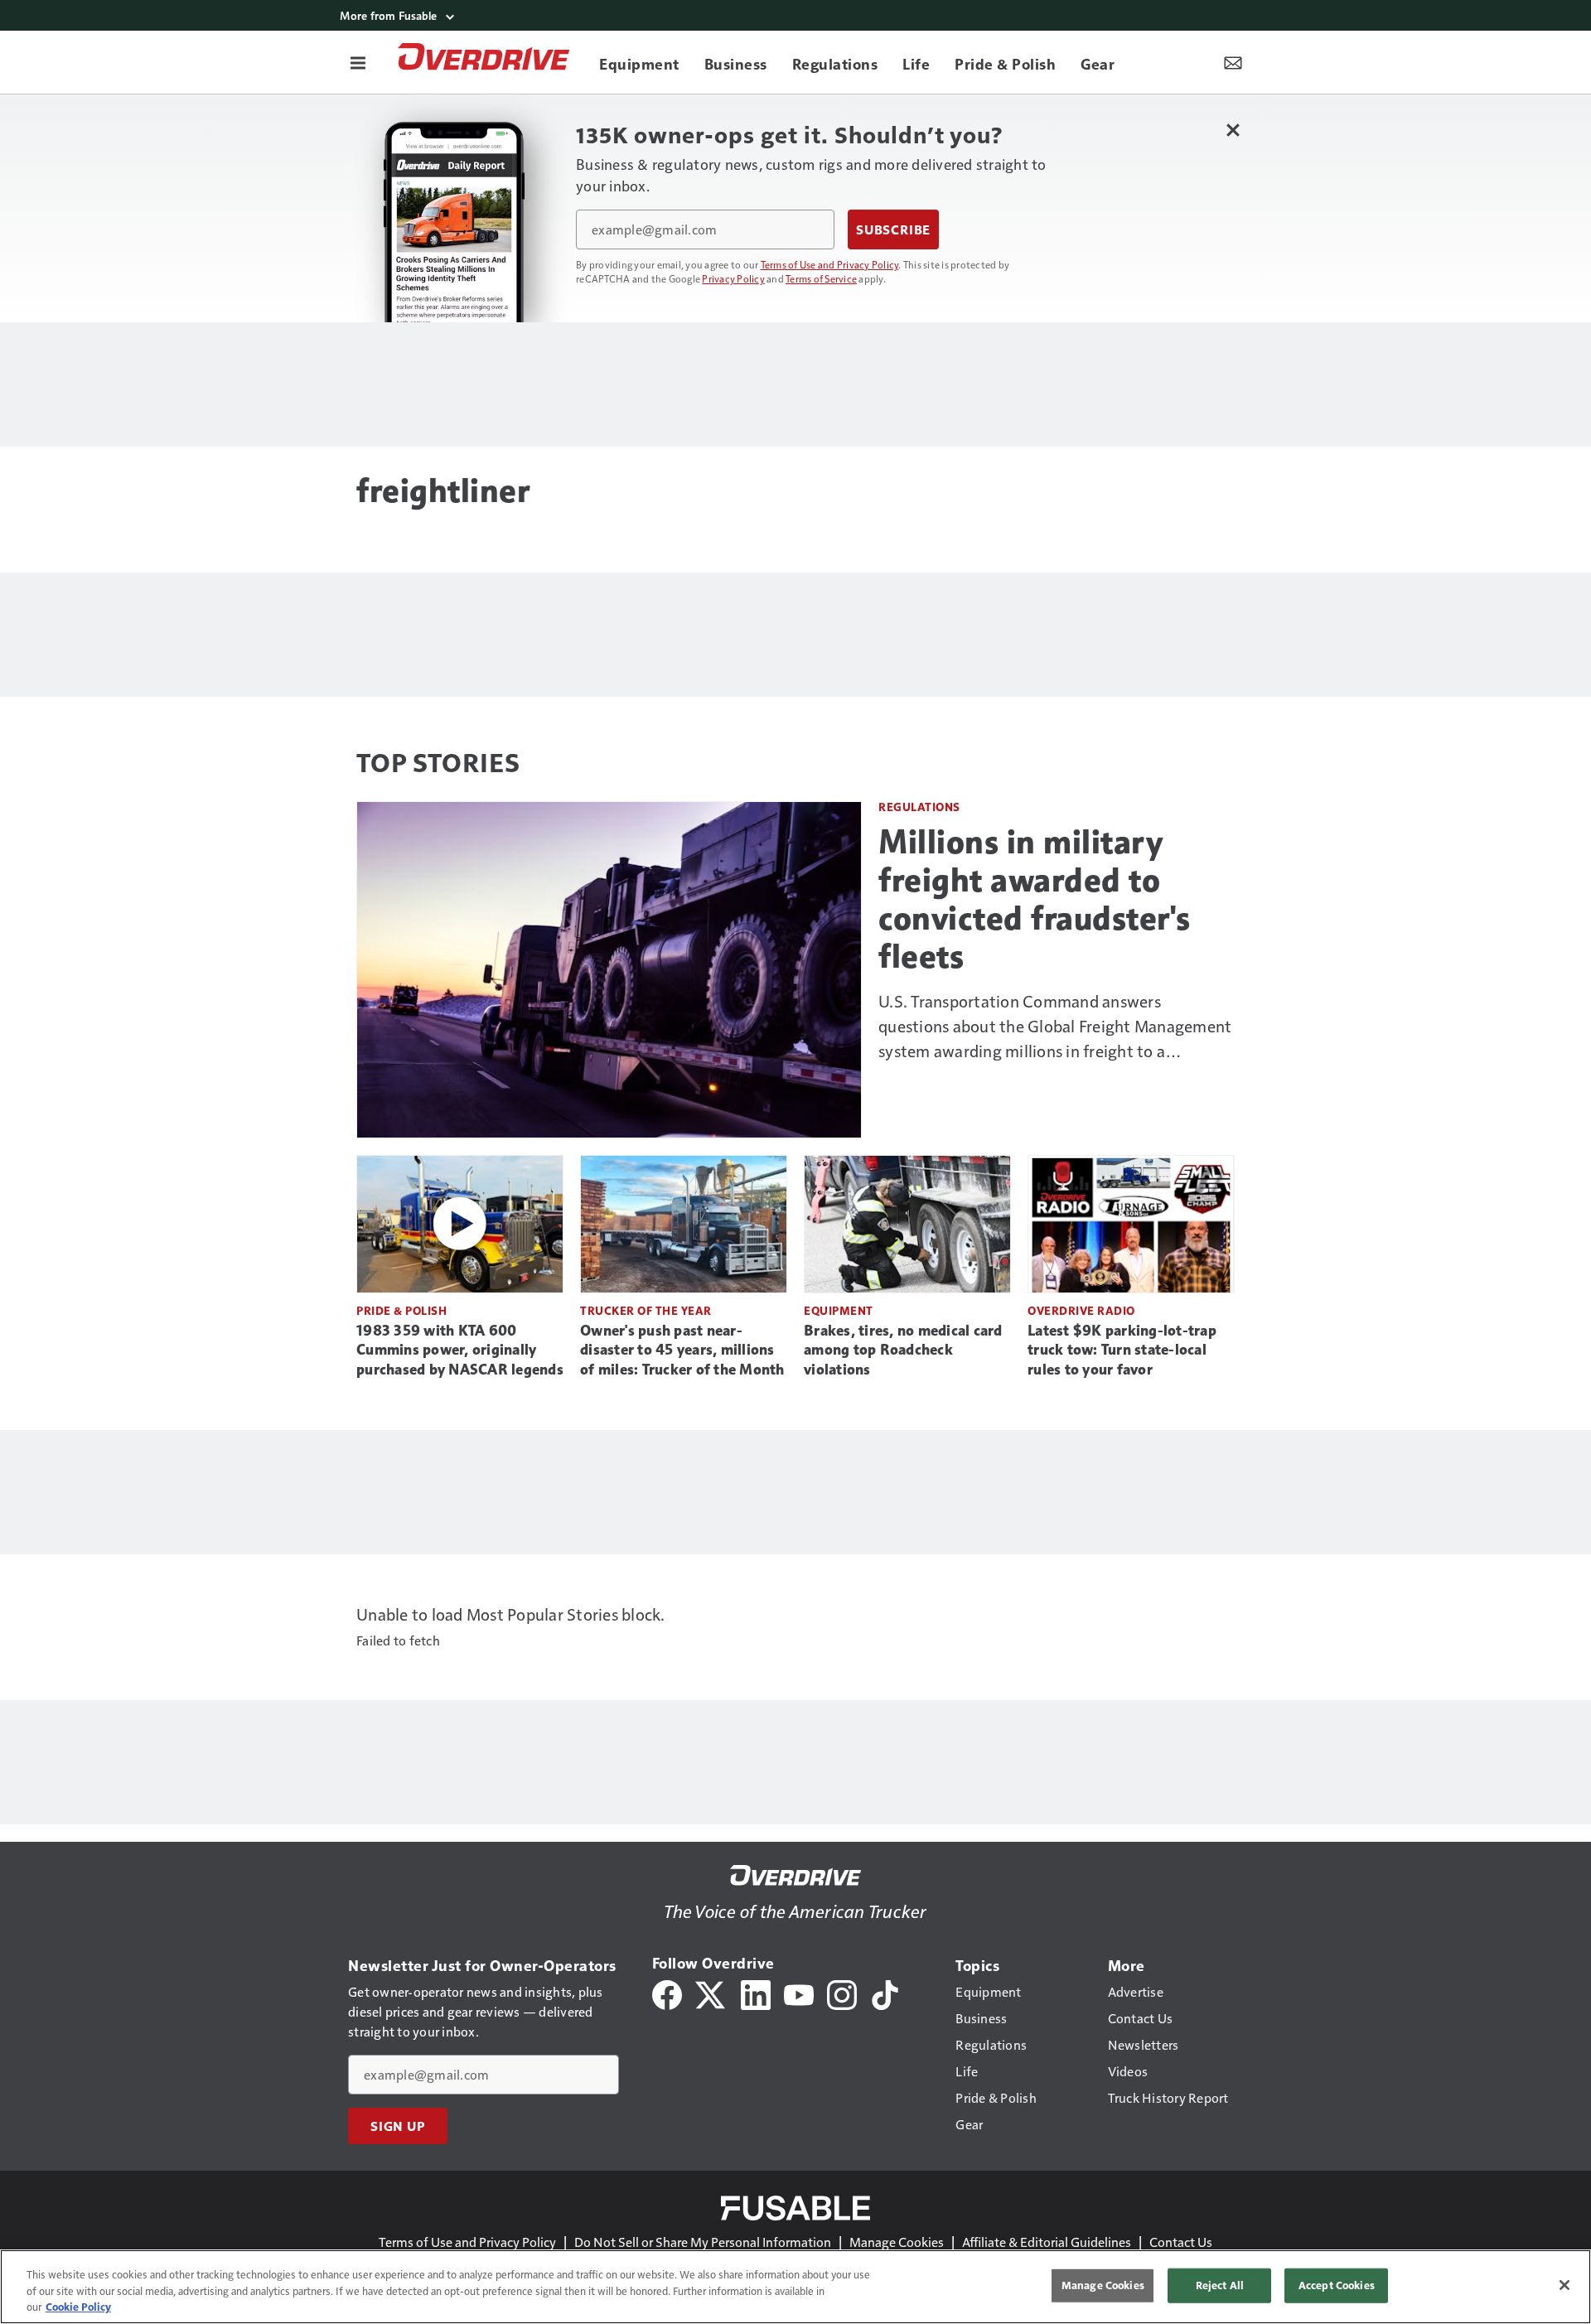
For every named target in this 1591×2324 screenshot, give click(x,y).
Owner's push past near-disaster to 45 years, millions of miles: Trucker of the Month (682, 1350)
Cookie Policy (78, 2307)
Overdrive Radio (1081, 1310)
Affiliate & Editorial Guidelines (1047, 2242)
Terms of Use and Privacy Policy (830, 264)
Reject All (1220, 2285)
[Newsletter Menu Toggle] (1233, 62)
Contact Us (1181, 2242)
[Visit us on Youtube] (799, 1993)
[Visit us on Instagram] (842, 1993)
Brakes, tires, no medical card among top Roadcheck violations (903, 1350)
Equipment (839, 1310)
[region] (795, 2287)
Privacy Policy (733, 278)
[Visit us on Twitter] (711, 1993)
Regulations (919, 807)
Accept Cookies (1337, 2285)
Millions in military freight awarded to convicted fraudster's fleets (1035, 899)
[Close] (1564, 2285)
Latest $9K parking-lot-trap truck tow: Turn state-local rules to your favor (1122, 1350)
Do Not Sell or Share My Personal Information (703, 2242)
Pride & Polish (401, 1310)
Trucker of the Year (646, 1310)
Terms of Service (821, 278)
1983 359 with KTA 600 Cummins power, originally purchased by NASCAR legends (460, 1350)
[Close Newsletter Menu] (1233, 130)
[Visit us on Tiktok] (885, 1993)
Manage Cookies (897, 2242)
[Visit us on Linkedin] (756, 1993)
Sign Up (398, 2126)
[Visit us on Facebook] (667, 1993)
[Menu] (358, 62)
